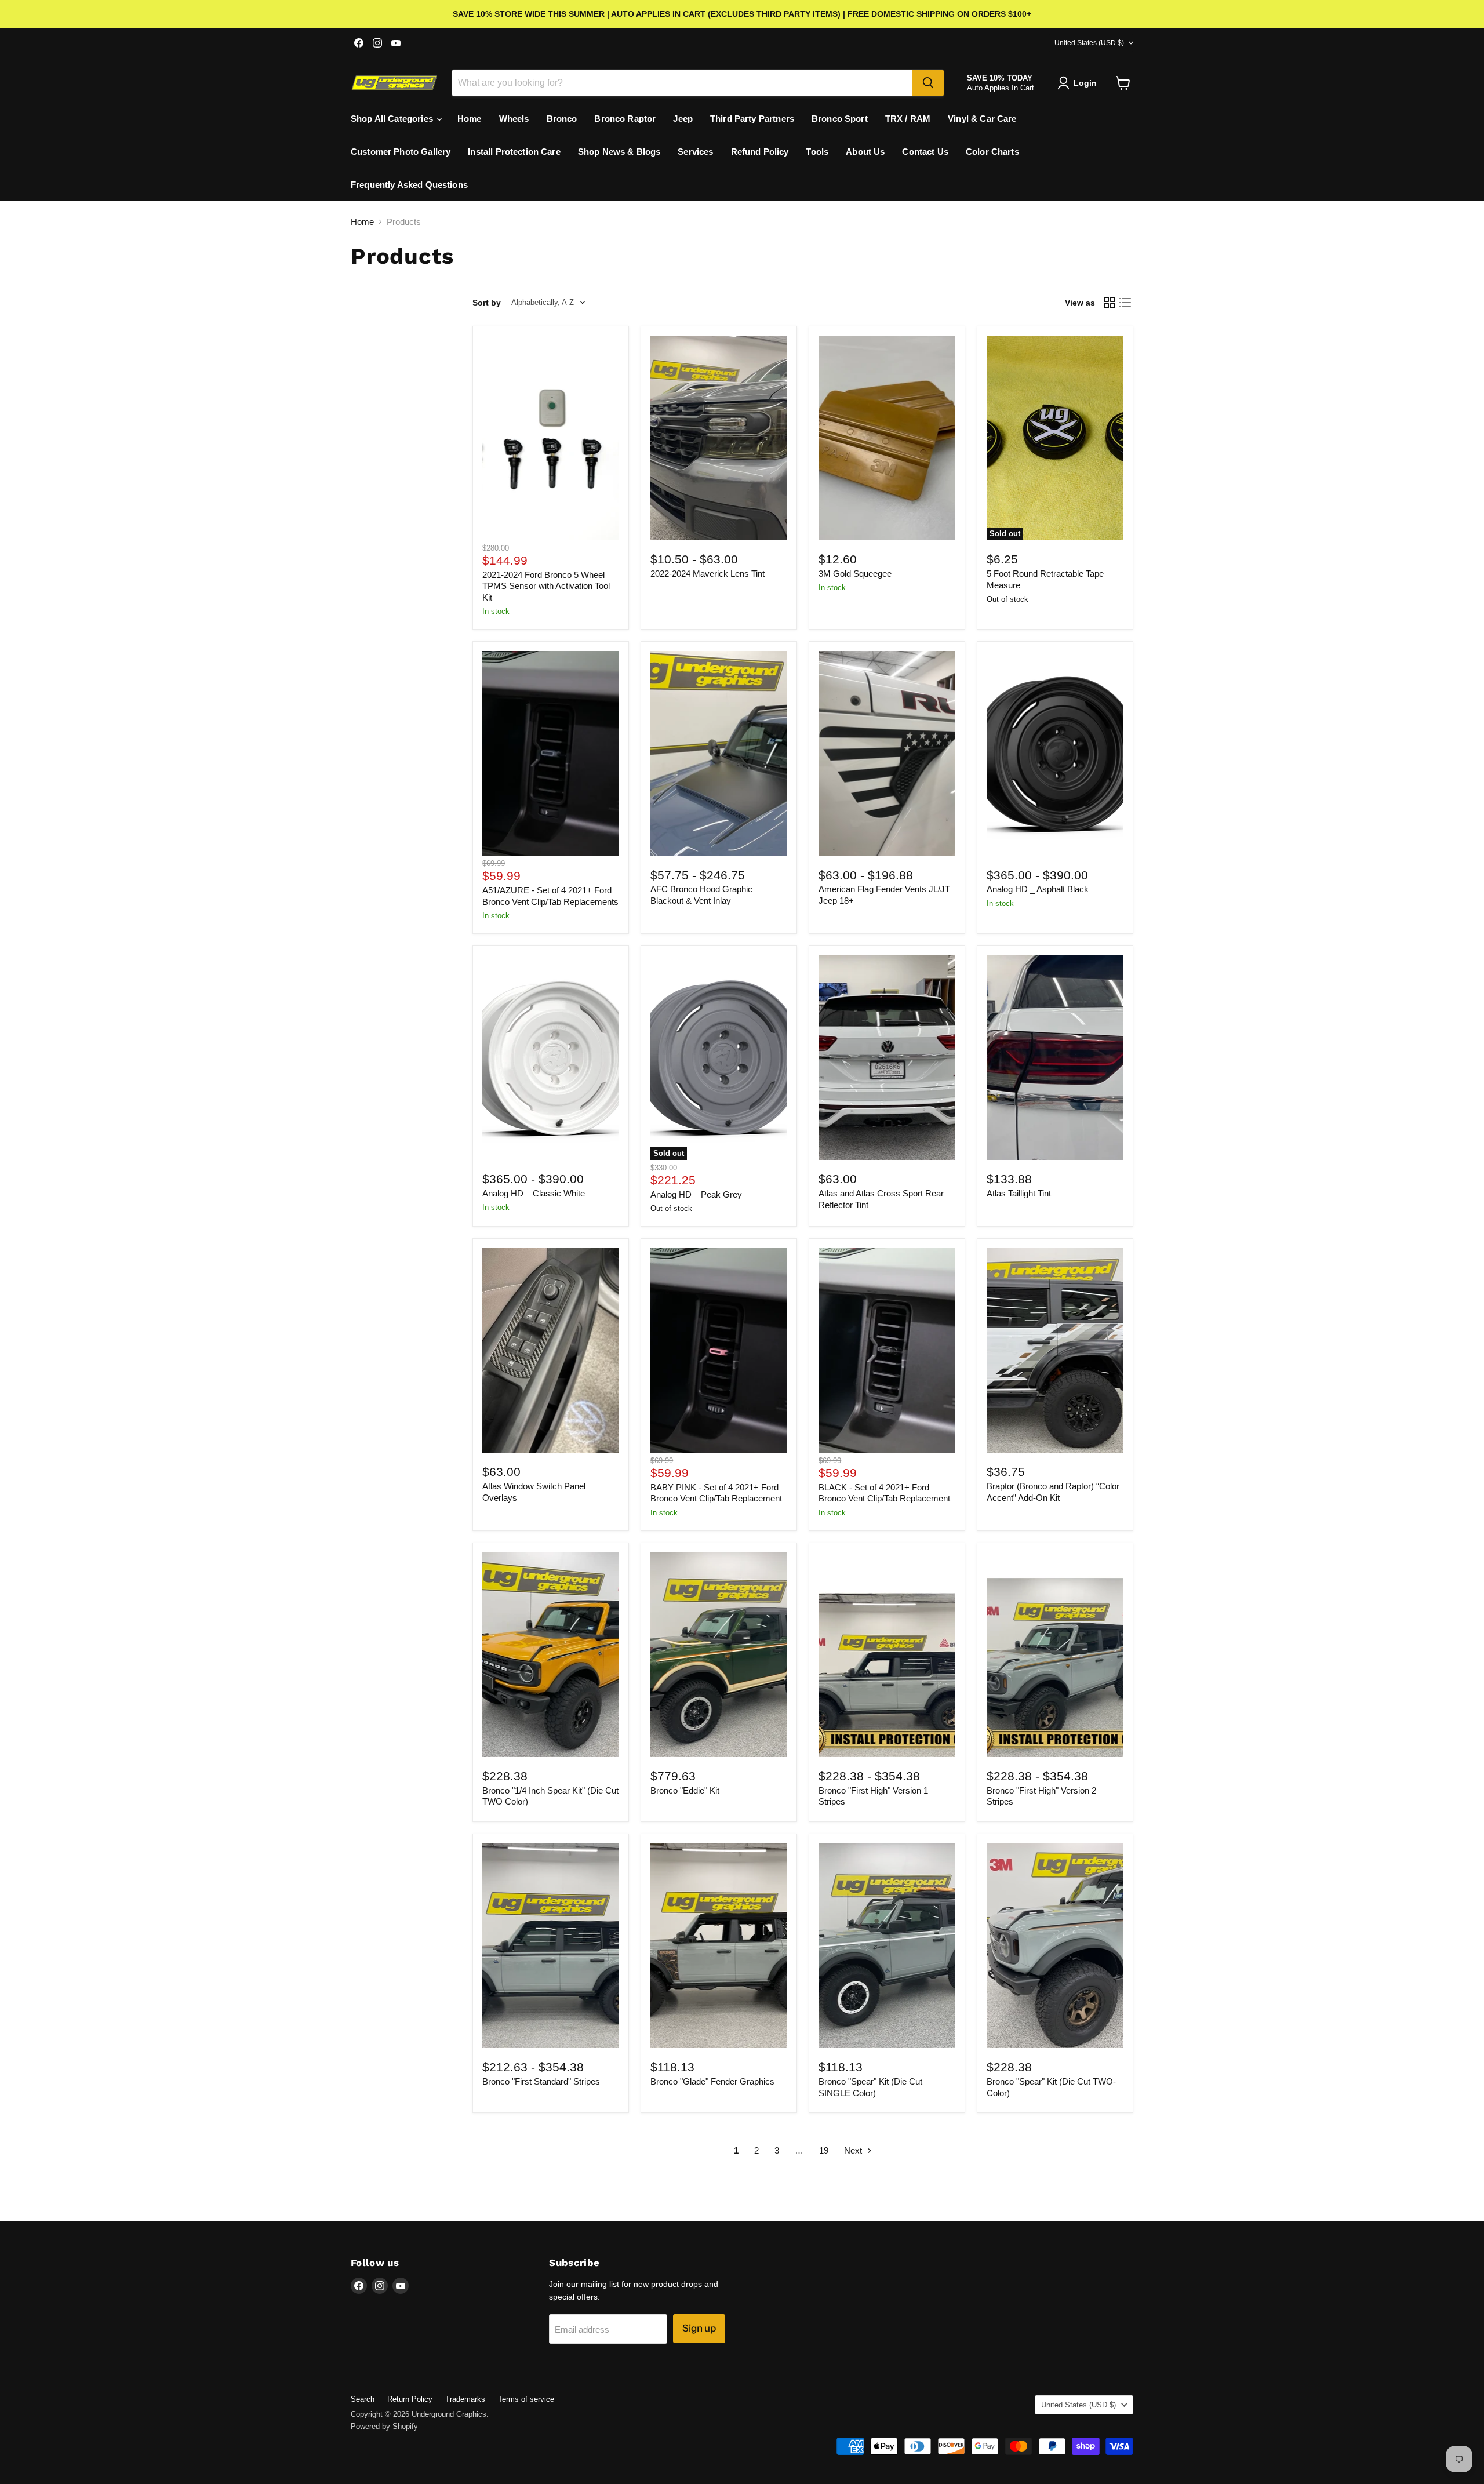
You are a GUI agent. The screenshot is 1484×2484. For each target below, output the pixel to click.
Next (854, 2150)
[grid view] (1110, 303)
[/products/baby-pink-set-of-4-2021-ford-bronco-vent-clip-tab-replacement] (719, 1350)
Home (470, 119)
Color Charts (992, 152)
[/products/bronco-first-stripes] (551, 1946)
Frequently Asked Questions (409, 185)
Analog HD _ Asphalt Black (1038, 889)
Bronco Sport (840, 119)
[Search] (928, 83)
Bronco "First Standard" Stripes (541, 2081)
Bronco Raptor (625, 119)
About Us (865, 152)
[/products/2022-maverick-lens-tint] (719, 438)
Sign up (699, 2328)
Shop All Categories (393, 119)
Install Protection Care (514, 152)
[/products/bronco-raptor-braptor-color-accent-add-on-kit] (1055, 1350)
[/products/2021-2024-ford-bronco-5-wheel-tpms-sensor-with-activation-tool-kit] (551, 438)
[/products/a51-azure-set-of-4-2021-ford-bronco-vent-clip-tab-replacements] (551, 753)
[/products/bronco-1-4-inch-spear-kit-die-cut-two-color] (551, 1655)
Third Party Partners (752, 119)
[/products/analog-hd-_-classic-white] (551, 1058)
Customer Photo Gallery (401, 152)
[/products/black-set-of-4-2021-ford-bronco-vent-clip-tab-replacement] (887, 1350)
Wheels (514, 119)
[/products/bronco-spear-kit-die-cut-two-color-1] (1055, 1946)
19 (824, 2150)
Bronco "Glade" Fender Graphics (712, 2081)
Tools (817, 152)
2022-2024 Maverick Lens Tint (708, 574)
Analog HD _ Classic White (534, 1193)
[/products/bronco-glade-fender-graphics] (719, 1946)
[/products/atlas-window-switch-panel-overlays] (551, 1350)
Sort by (487, 303)
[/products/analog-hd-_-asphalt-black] (1055, 753)
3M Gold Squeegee (855, 574)
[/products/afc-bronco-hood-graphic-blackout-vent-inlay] (719, 753)
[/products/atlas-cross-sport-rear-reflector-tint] (887, 1058)
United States (1089, 43)
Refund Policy (760, 152)
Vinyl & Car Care (982, 119)
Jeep (683, 119)
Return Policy (410, 2399)
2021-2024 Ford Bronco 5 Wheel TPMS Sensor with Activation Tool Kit (546, 586)
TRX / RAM (908, 119)
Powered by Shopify (384, 2426)
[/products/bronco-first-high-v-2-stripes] (1055, 1655)
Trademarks (465, 2399)
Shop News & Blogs (619, 152)
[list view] (1126, 303)
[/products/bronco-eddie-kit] (719, 1655)
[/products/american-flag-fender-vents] (887, 753)
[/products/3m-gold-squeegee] (887, 438)
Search (363, 2399)
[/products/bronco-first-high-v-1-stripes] (887, 1655)
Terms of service (526, 2399)
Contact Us (925, 152)
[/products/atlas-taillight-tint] (1055, 1058)
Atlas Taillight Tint (1019, 1193)
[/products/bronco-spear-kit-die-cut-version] (887, 1946)
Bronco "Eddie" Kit (685, 1790)
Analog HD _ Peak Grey (696, 1194)
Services (695, 152)
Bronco (562, 119)
